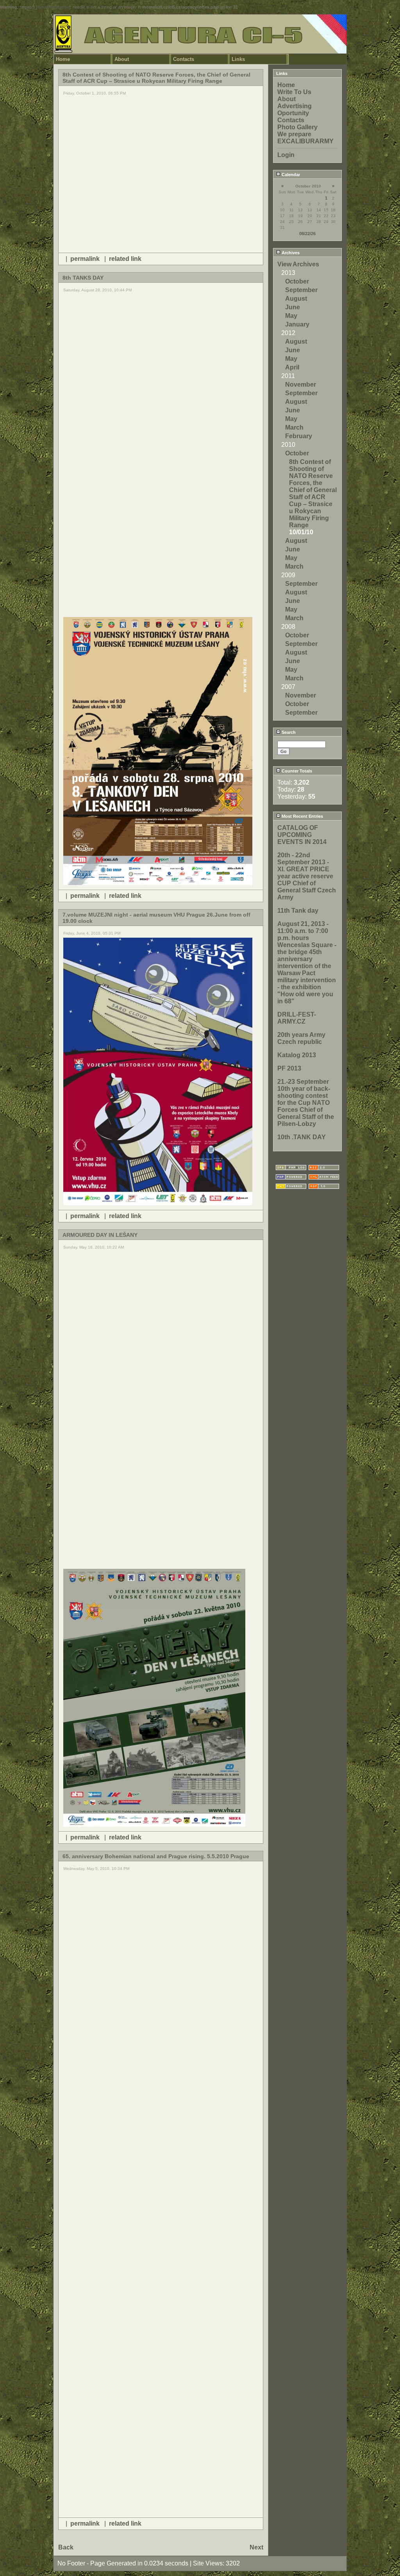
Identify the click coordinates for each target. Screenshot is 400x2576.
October (297, 281)
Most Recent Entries (302, 816)
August (296, 299)
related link (125, 259)
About (122, 59)
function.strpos (53, 7)
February (299, 436)
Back (66, 2547)
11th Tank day (298, 911)
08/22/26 (307, 234)
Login (286, 155)
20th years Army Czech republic (301, 1038)
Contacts (184, 59)
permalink (85, 259)
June (293, 307)
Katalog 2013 (297, 1055)
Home (63, 59)
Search (288, 732)
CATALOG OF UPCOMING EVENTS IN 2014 (302, 835)
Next (256, 2547)
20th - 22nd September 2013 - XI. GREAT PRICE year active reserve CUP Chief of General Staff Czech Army (307, 876)
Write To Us (294, 92)
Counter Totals (296, 771)
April (292, 367)
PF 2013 (289, 1068)
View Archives (298, 264)
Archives (290, 253)
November (301, 384)
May (291, 316)
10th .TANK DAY (302, 1137)
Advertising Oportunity (295, 110)
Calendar (290, 175)
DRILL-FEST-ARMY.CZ (297, 1018)
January (297, 324)
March (294, 427)
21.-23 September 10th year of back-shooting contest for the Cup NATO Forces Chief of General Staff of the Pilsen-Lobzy (306, 1103)
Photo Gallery (297, 127)
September (301, 290)
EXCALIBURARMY (305, 141)
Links (238, 59)
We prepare (294, 134)
